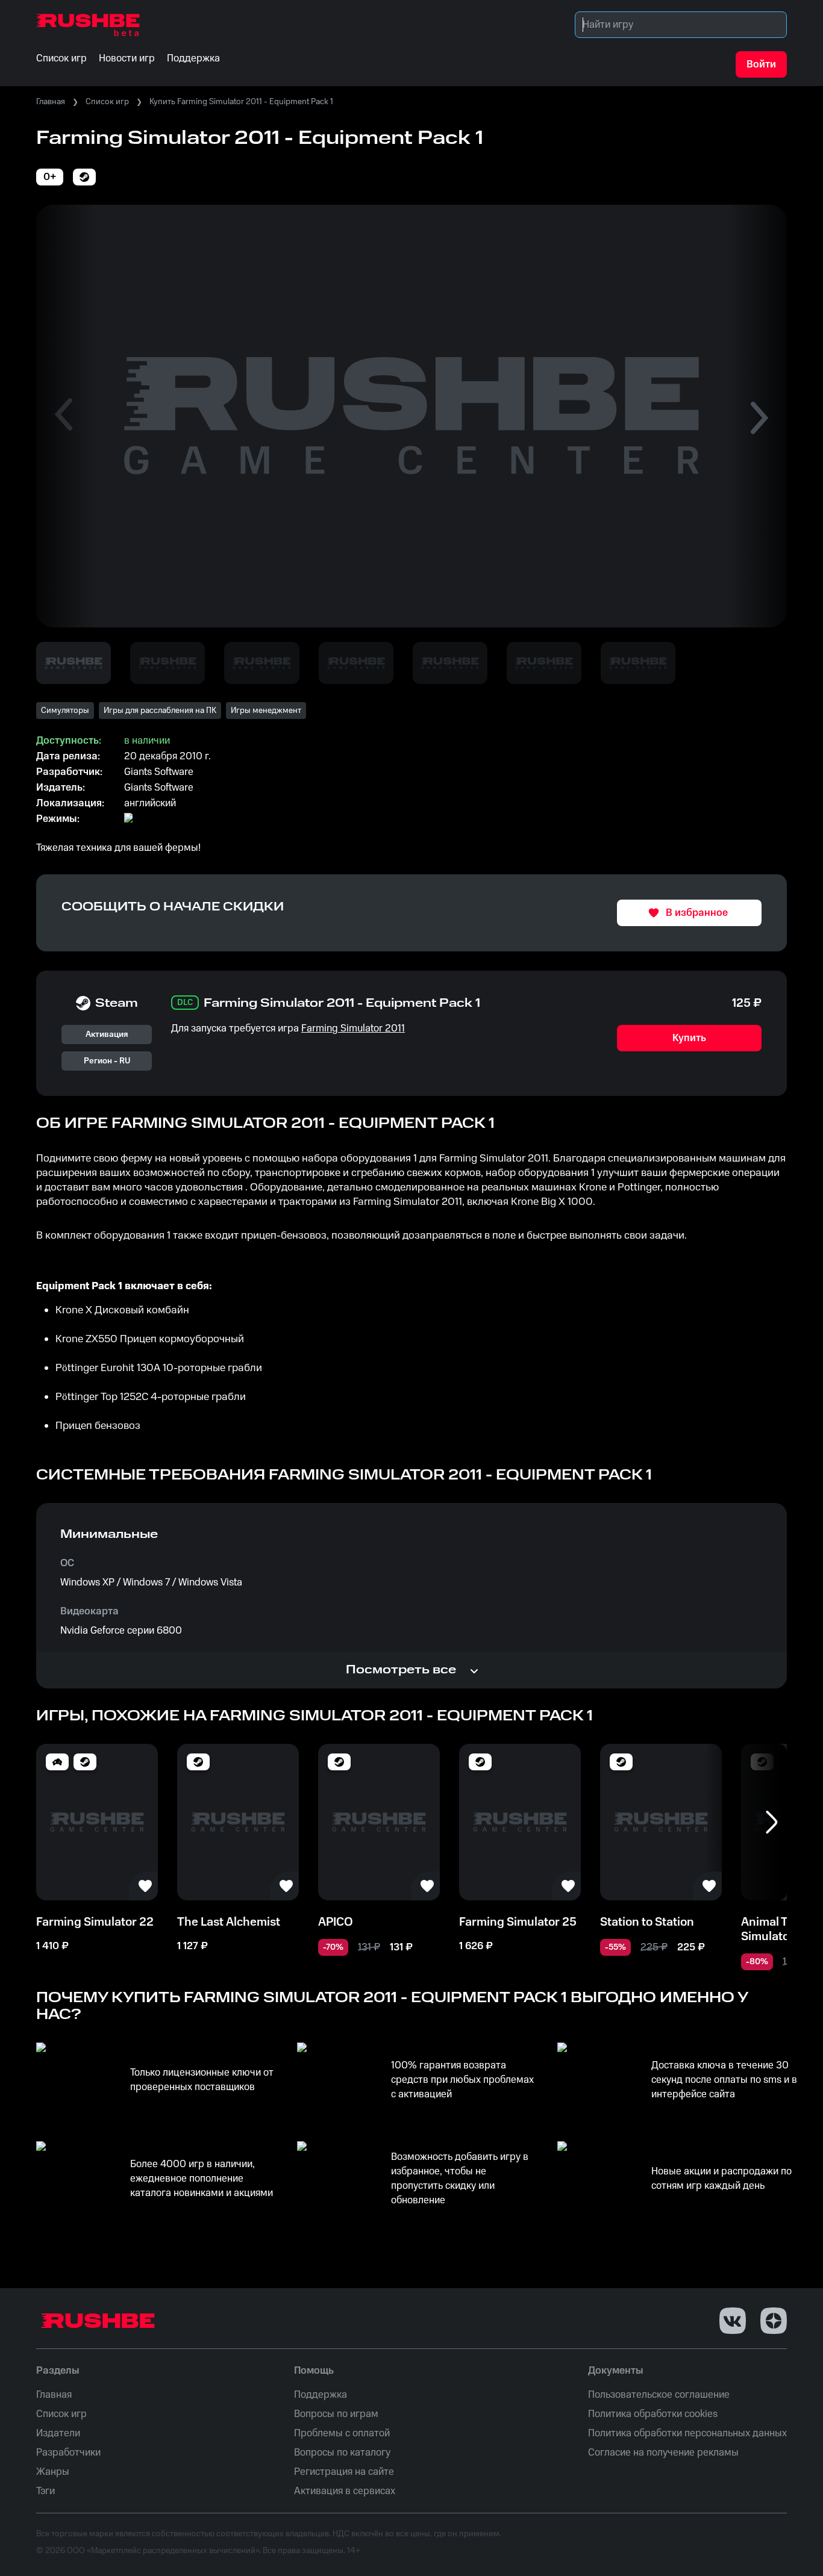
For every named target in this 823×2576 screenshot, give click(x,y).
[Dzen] (774, 2321)
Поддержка (321, 2395)
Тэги (45, 2491)
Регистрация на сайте (344, 2472)
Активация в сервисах (345, 2491)
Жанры (53, 2472)
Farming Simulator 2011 (353, 1028)
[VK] (733, 2321)
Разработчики (68, 2453)
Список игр (107, 102)
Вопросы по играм (336, 2414)
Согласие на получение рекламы (663, 2453)
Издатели (58, 2433)
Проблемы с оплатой (342, 2433)
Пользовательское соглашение (659, 2395)
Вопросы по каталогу (342, 2453)
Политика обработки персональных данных (687, 2433)
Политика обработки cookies (653, 2414)
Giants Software (159, 772)
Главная (51, 102)
